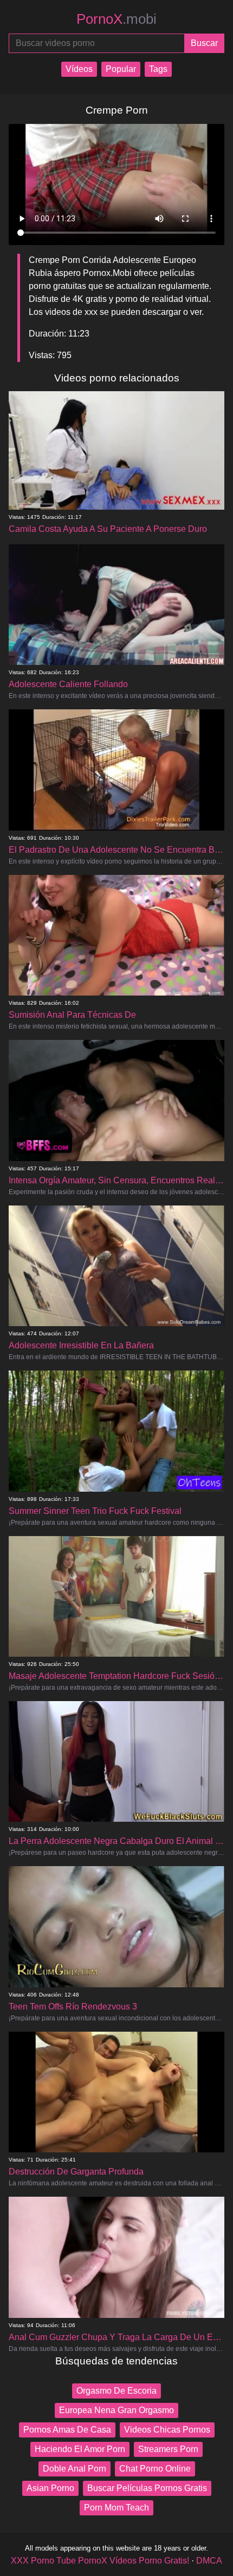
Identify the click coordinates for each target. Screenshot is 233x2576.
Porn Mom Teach (116, 2508)
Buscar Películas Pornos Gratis (147, 2488)
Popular (121, 69)
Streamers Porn (168, 2449)
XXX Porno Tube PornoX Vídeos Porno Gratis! (100, 2561)
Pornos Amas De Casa (67, 2430)
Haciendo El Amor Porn (80, 2449)
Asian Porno (50, 2488)
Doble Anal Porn (75, 2469)
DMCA (209, 2561)
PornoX (116, 19)
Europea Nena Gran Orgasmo (116, 2410)
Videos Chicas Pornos (167, 2430)
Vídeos (79, 69)
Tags (158, 69)
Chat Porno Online (155, 2469)
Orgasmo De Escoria (116, 2391)
